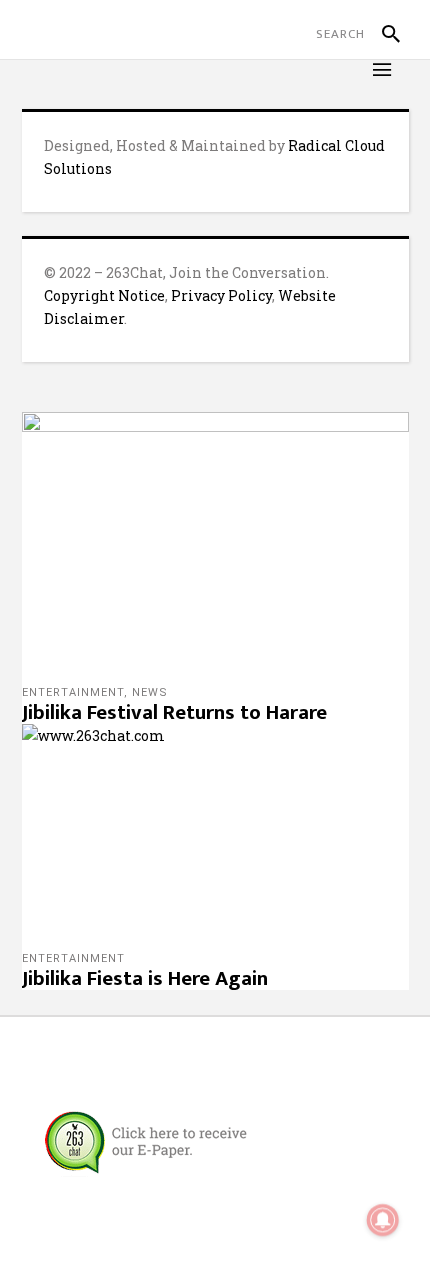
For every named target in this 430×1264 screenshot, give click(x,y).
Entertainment (73, 692)
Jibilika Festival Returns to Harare (174, 712)
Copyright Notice (104, 295)
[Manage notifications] (383, 1220)
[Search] (382, 34)
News (150, 692)
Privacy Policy (221, 295)
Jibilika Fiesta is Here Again (145, 978)
